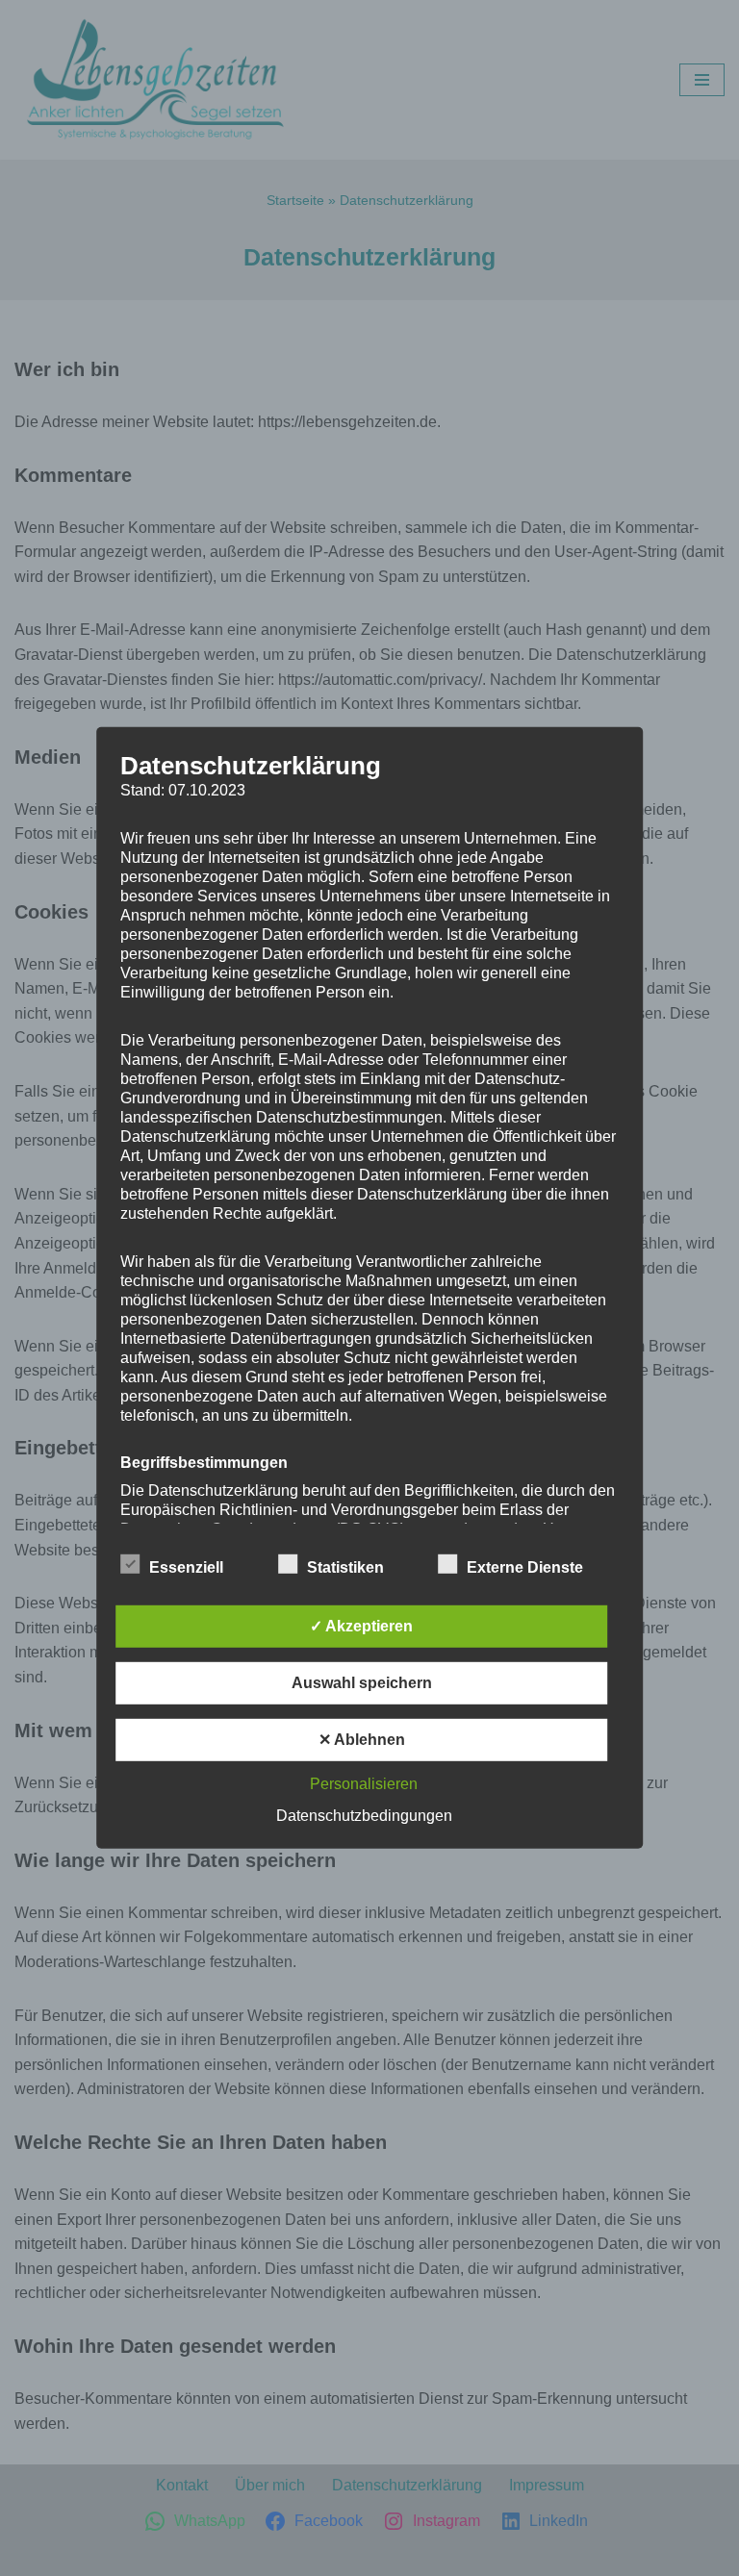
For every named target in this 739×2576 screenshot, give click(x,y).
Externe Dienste (525, 1567)
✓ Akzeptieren (361, 1626)
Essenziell (186, 1567)
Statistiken (345, 1567)
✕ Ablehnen (362, 1740)
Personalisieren (364, 1784)
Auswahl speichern (362, 1683)
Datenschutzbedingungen (364, 1816)
